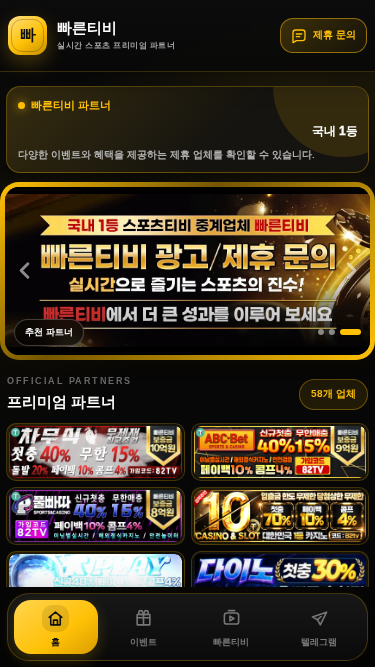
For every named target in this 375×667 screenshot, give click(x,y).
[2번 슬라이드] (347, 332)
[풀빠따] (95, 516)
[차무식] (95, 452)
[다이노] (280, 580)
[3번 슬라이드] (358, 332)
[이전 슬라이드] (24, 271)
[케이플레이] (95, 580)
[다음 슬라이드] (351, 271)
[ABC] (280, 452)
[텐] (280, 516)
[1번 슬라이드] (328, 332)
